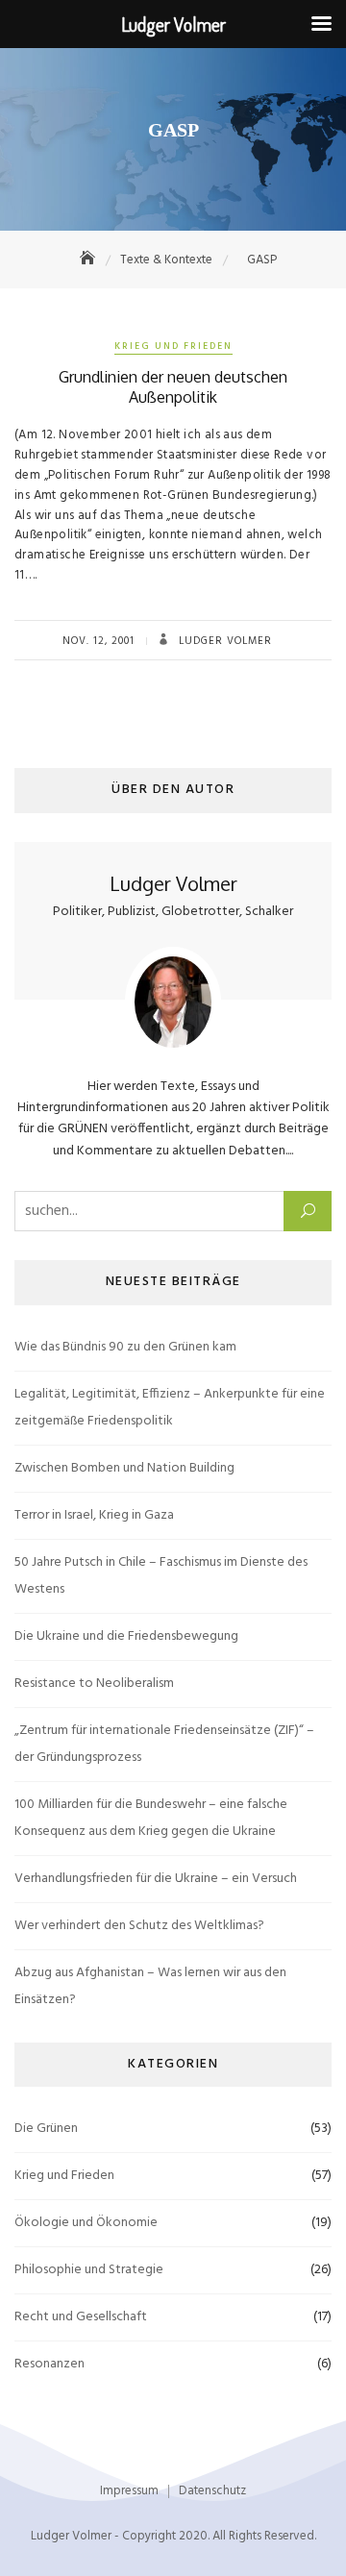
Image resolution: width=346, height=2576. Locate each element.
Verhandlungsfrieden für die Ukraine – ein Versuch (156, 1879)
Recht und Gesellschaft (81, 2317)
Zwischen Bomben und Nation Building (124, 1468)
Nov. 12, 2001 (99, 641)
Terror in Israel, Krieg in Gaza (94, 1515)
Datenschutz (212, 2491)
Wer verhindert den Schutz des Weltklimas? (139, 1926)
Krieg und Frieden (173, 346)
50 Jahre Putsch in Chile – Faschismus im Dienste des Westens (161, 1576)
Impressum (129, 2491)
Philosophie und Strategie (89, 2270)
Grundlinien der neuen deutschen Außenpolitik (173, 387)
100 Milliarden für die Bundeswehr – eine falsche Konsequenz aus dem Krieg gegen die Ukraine (151, 1818)
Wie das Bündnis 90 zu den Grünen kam (125, 1347)
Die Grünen (46, 2129)
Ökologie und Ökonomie (86, 2223)
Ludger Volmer (223, 641)
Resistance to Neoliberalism (94, 1684)
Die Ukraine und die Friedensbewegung (126, 1636)
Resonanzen (49, 2364)
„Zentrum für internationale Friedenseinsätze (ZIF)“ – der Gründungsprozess (164, 1744)
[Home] (89, 260)
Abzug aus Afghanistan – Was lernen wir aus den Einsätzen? (150, 1986)
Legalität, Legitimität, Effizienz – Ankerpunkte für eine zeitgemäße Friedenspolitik (170, 1408)
